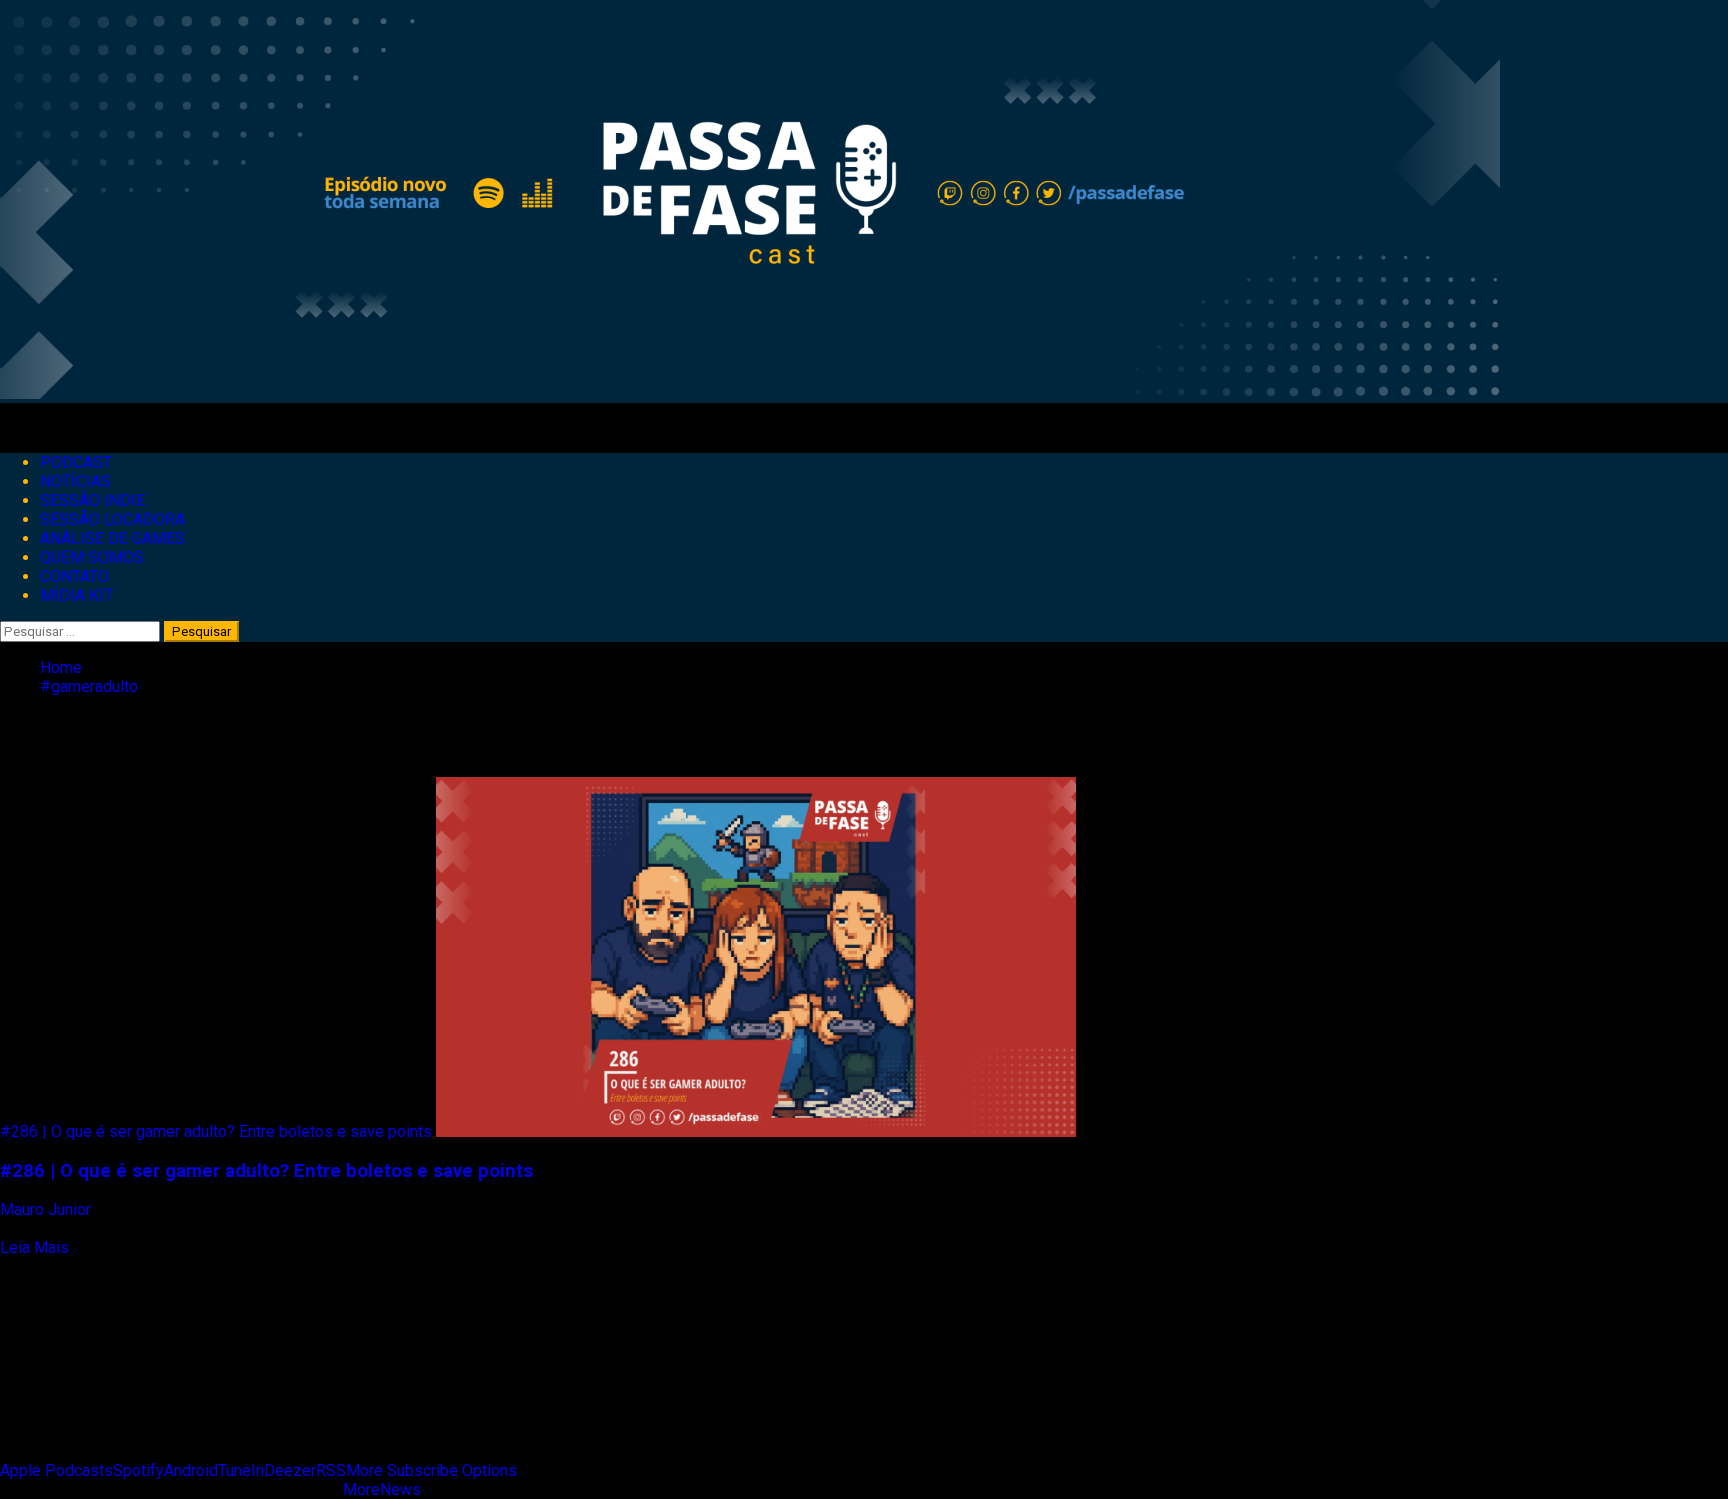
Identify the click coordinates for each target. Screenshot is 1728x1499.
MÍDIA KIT (76, 595)
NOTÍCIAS (75, 481)
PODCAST (76, 462)
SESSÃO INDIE (92, 500)
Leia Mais (34, 1247)
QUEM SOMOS (92, 557)
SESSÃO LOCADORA (112, 519)
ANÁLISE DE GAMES (112, 538)
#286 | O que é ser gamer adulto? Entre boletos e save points (216, 1131)
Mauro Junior (47, 1209)
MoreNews (382, 1489)
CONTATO (74, 576)
